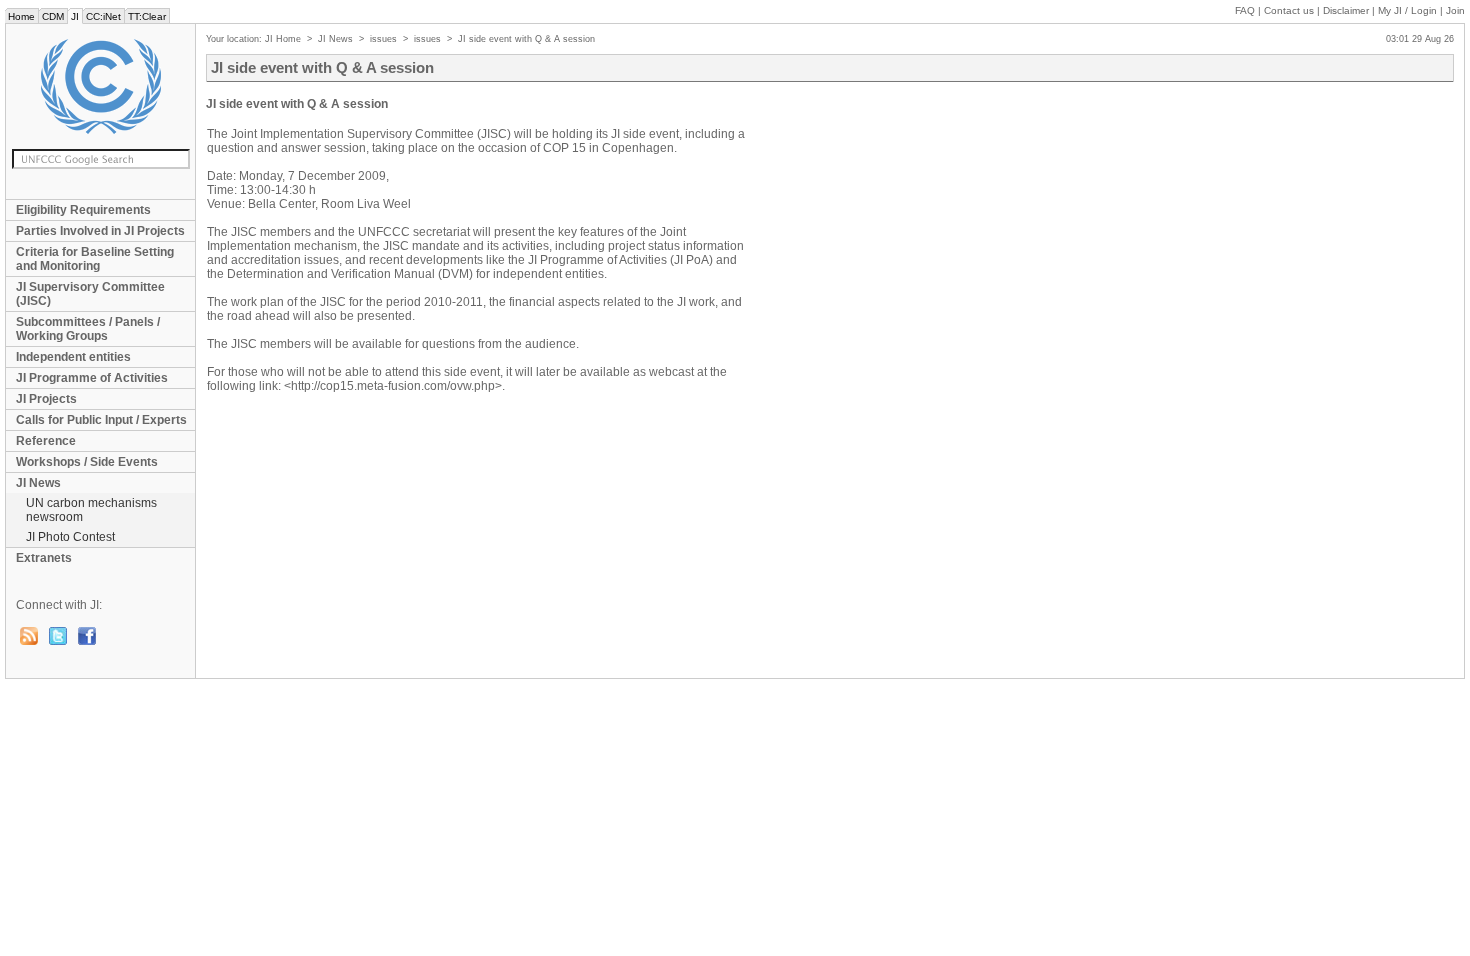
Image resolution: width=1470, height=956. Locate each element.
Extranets (44, 558)
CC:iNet (103, 16)
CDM (53, 16)
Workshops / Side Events (87, 462)
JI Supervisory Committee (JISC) (90, 294)
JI (75, 16)
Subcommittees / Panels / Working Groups (88, 329)
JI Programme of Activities (92, 378)
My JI (1407, 10)
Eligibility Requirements (83, 210)
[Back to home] (100, 86)
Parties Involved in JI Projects (100, 231)
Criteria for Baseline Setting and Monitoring (95, 259)
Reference (46, 441)
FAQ (1245, 10)
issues (383, 39)
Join (1455, 10)
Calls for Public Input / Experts (101, 420)
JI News (38, 483)
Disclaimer (1346, 10)
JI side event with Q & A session (526, 39)
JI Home (283, 39)
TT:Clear (147, 16)
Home (21, 16)
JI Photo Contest (70, 537)
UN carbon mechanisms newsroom (91, 510)
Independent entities (73, 357)
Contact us (1289, 10)
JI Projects (46, 399)
